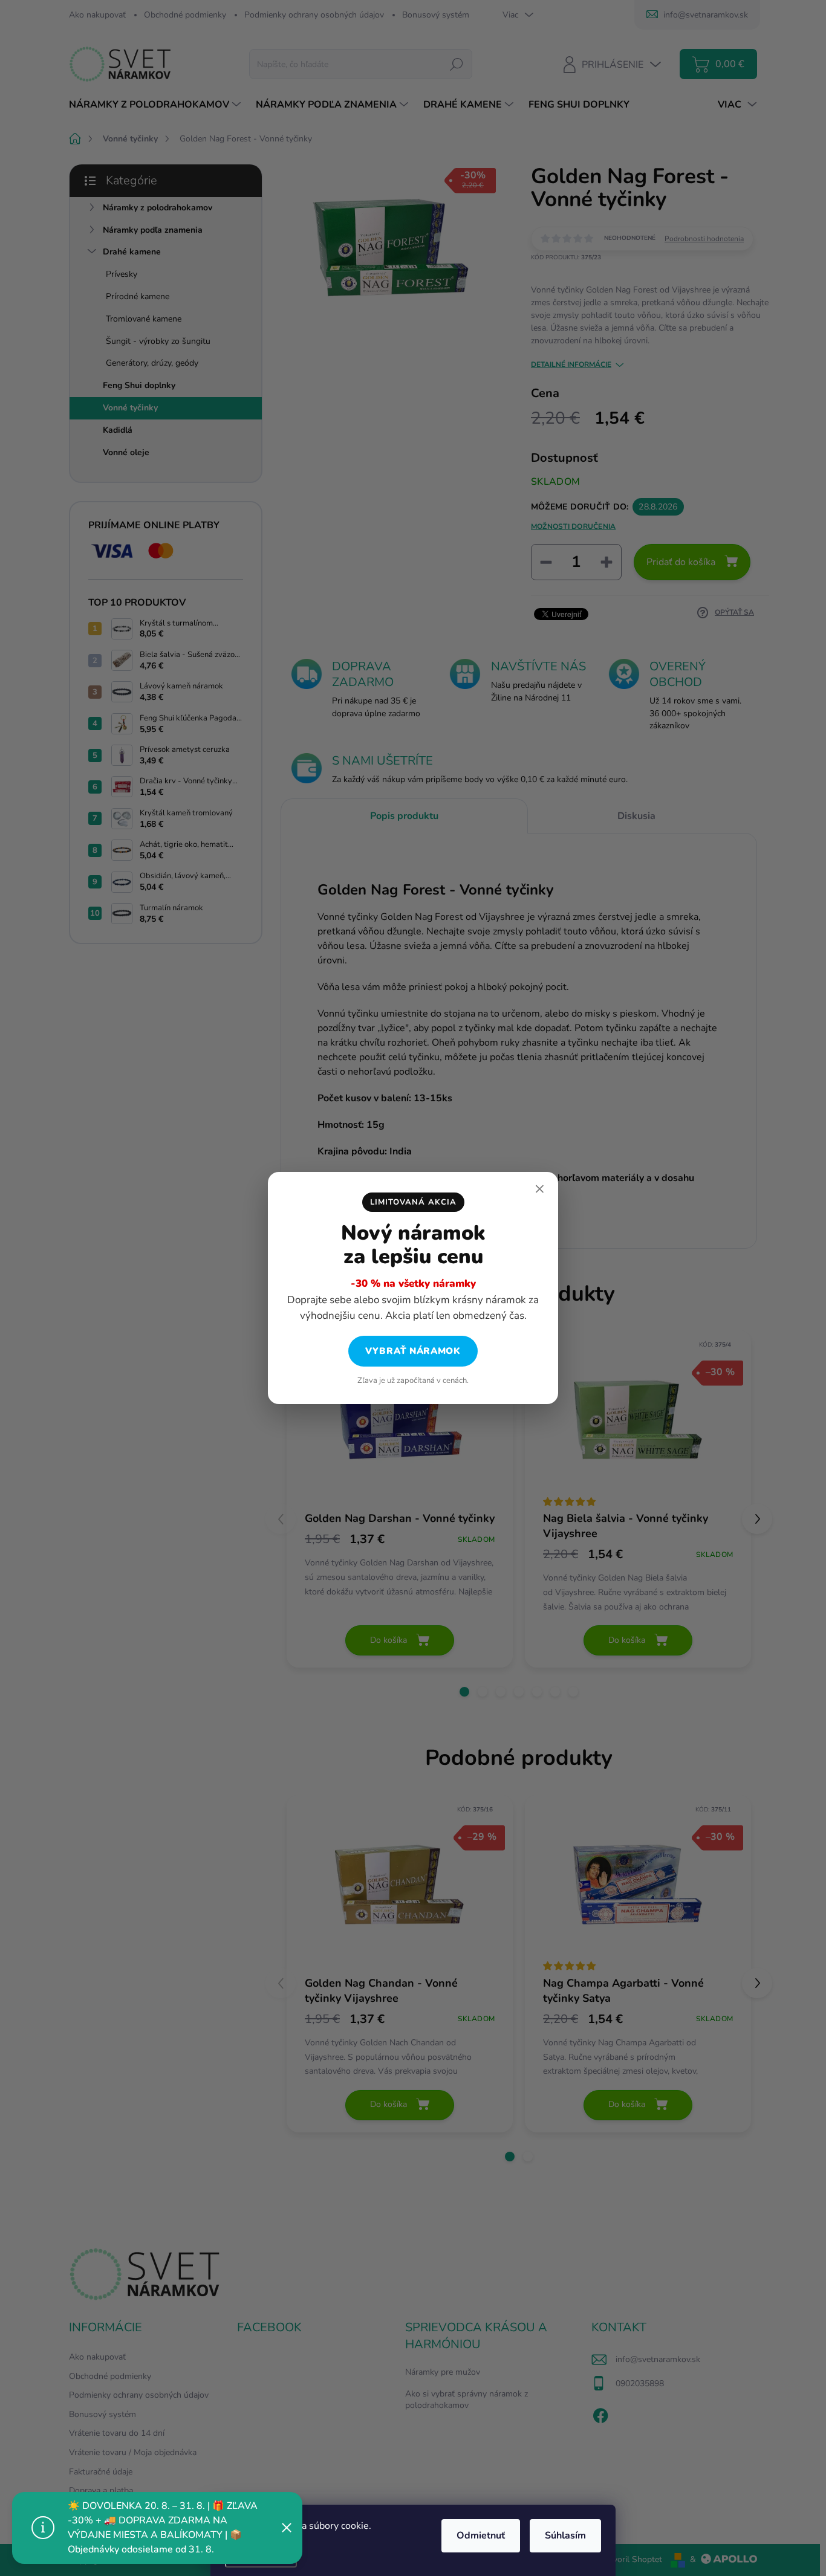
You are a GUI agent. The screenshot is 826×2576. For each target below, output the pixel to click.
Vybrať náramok (413, 1351)
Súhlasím (565, 2536)
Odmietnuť (481, 2536)
